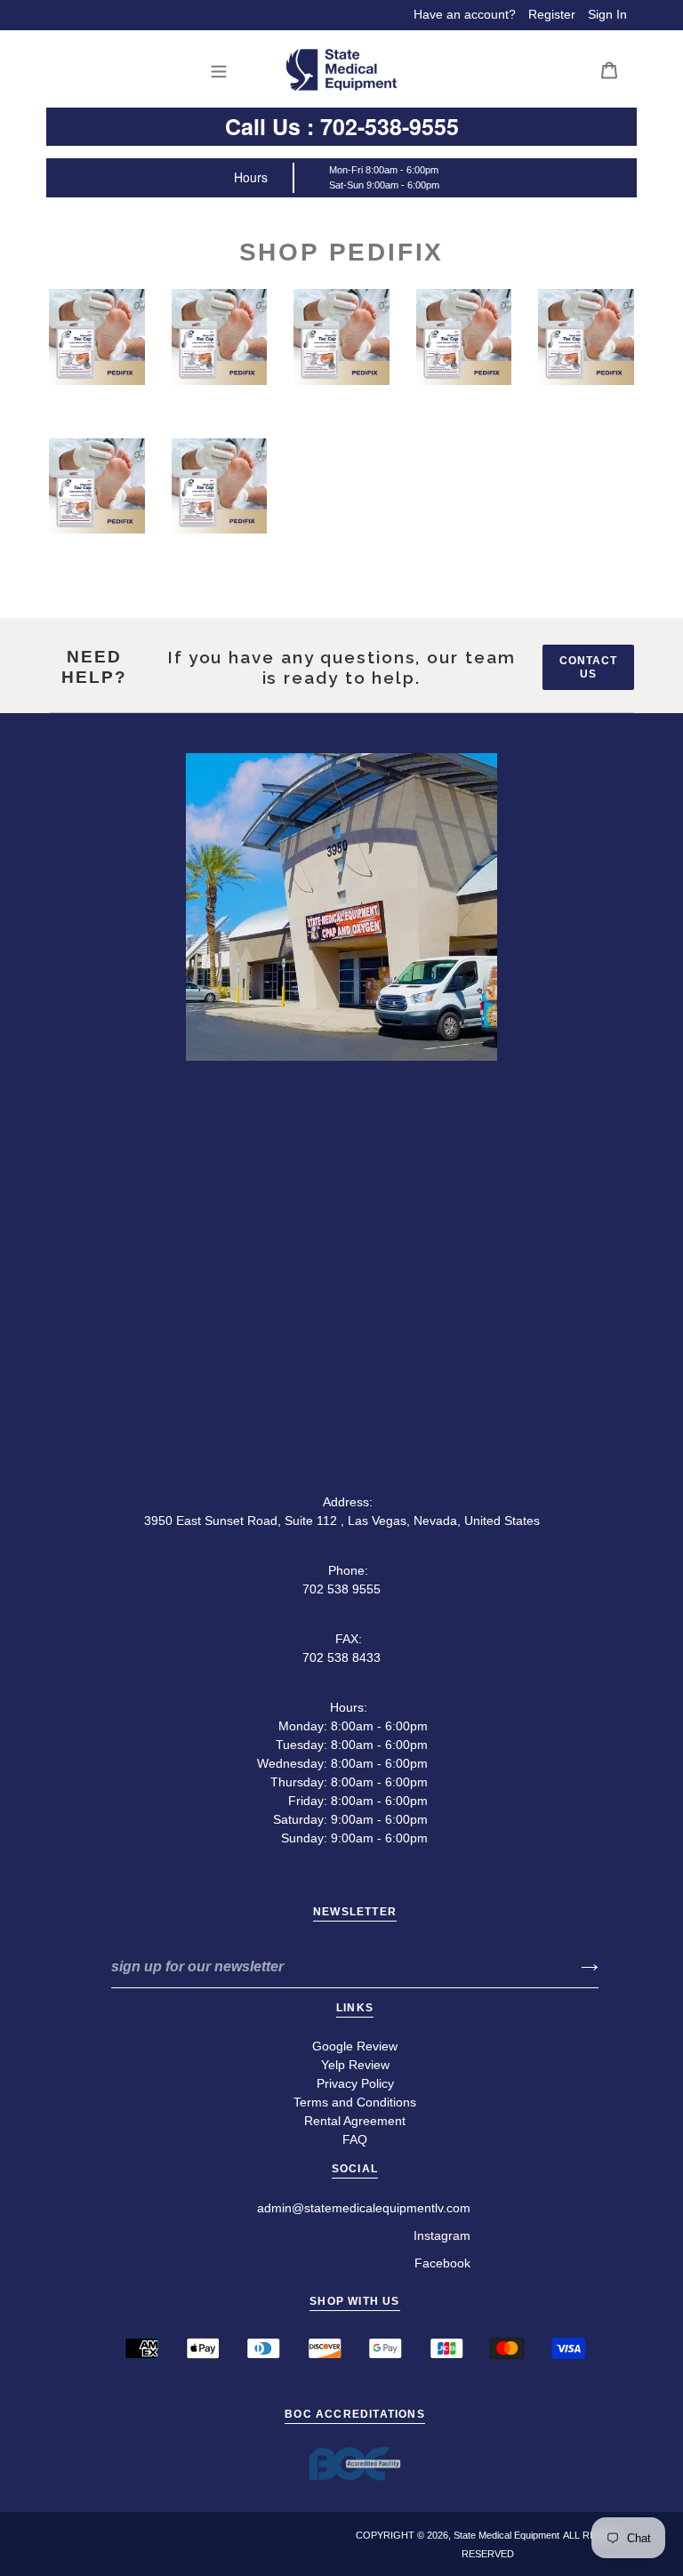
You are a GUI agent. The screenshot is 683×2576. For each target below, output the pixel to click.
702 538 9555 (341, 1589)
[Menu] (224, 70)
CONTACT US (588, 667)
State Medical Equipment (506, 2535)
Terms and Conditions (355, 2102)
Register (552, 14)
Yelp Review (355, 2065)
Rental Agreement (355, 2121)
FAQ (355, 2139)
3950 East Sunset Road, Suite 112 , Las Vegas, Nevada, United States (342, 1521)
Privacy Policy (355, 2083)
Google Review (355, 2046)
